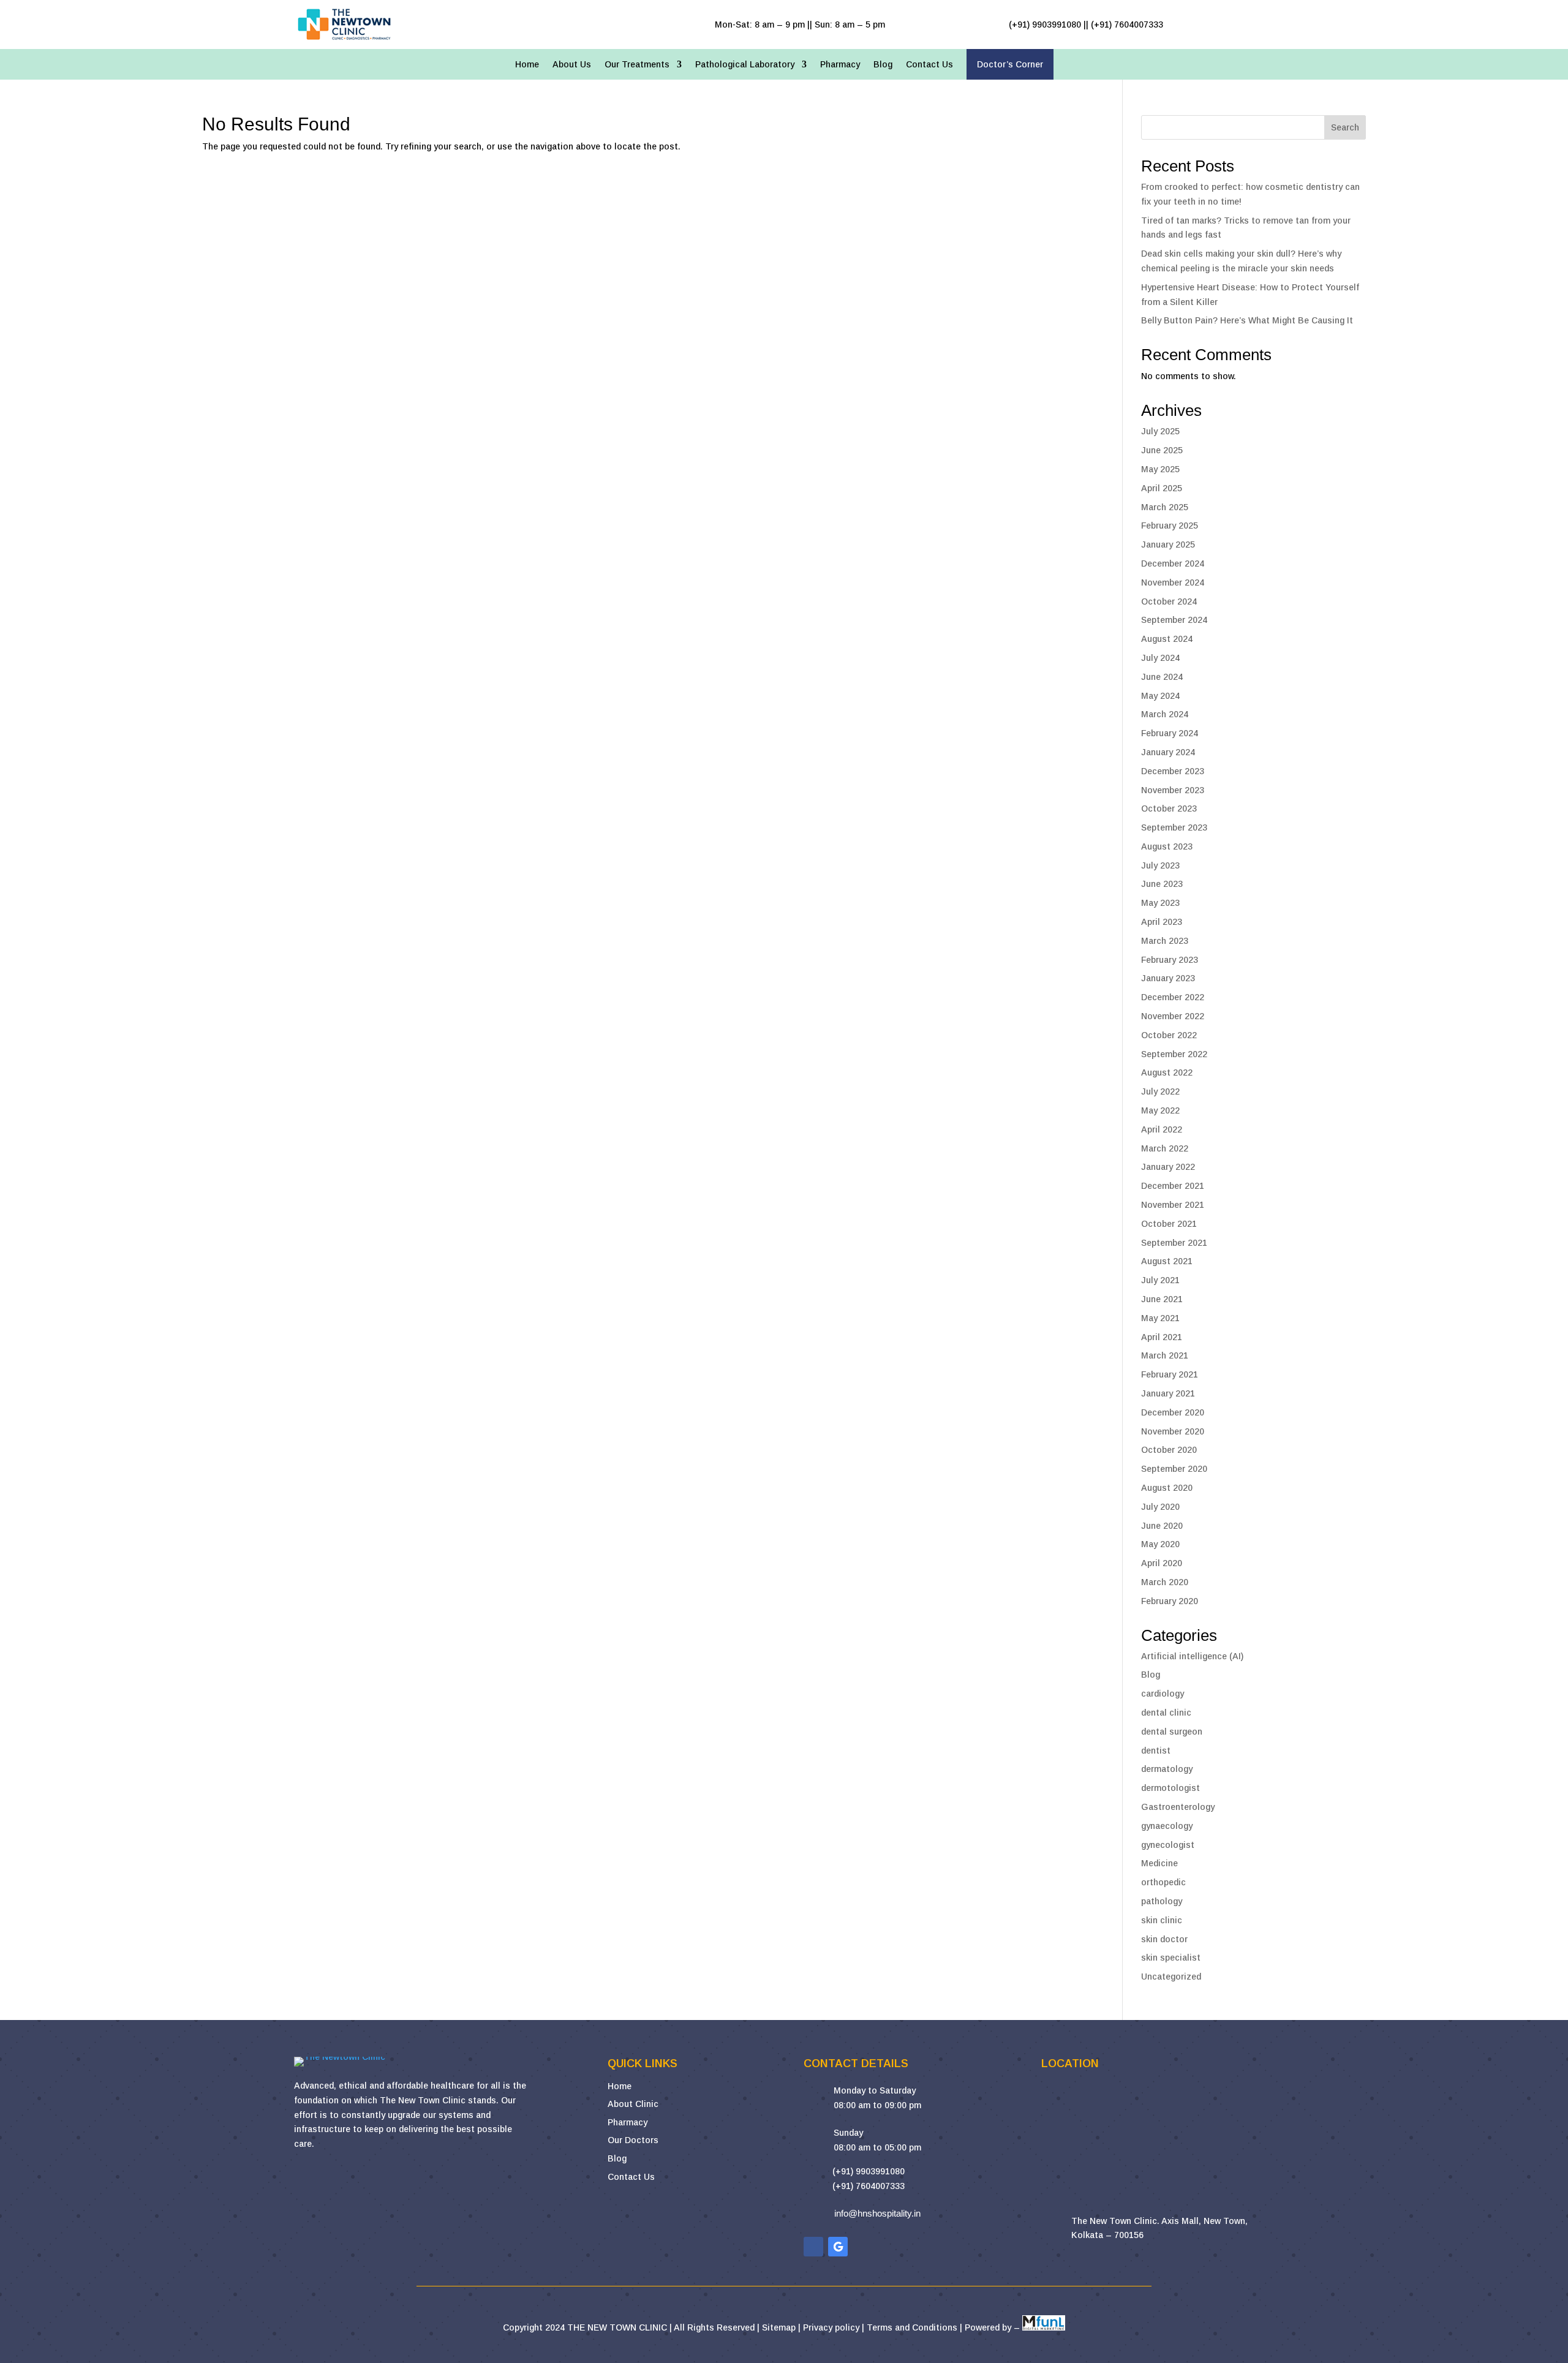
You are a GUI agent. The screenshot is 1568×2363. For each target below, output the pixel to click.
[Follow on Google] (838, 2247)
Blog (883, 65)
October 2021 (1169, 1224)
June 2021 (1162, 1299)
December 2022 (1173, 997)
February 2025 (1170, 526)
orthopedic (1163, 1882)
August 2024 (1167, 639)
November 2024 (1173, 582)
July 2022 (1160, 1091)
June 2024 (1162, 677)
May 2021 (1160, 1318)
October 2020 (1169, 1450)
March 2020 (1165, 1582)
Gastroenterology (1178, 1807)
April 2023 (1162, 922)
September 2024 (1174, 620)
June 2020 (1162, 1526)
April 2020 (1162, 1563)
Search (1345, 127)
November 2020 (1173, 1431)
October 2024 (1169, 601)
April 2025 (1162, 488)
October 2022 (1169, 1035)
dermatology (1167, 1769)
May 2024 (1160, 696)
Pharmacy (840, 65)
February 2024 (1170, 733)
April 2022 (1162, 1129)
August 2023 (1167, 846)
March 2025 (1165, 507)
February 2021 (1170, 1374)
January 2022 (1168, 1167)
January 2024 (1168, 752)
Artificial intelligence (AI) (1192, 1656)
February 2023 (1170, 960)
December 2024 (1173, 563)
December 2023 (1173, 771)
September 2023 (1174, 827)
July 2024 (1160, 658)
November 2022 (1173, 1016)
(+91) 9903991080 (869, 2171)
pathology (1162, 1901)
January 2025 (1168, 545)
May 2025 (1160, 469)
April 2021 (1162, 1337)
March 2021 (1165, 1355)
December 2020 (1173, 1412)
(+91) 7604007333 (869, 2186)
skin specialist (1171, 1958)
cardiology (1163, 1694)
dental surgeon (1172, 1732)
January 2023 (1168, 978)
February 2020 (1170, 1601)
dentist (1156, 1751)
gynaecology (1167, 1826)
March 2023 (1165, 941)
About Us (572, 65)
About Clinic (633, 2104)
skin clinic (1162, 1920)
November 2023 (1173, 790)
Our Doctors (633, 2140)
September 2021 (1174, 1243)
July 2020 (1160, 1507)
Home (527, 65)
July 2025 (1160, 431)
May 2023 (1160, 903)
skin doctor (1164, 1939)
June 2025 (1162, 450)
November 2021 (1173, 1205)
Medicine (1159, 1863)
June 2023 (1162, 884)
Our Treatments (637, 65)
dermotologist (1170, 1788)
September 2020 (1174, 1469)
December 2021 (1173, 1186)
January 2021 (1168, 1393)
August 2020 (1167, 1488)
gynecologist (1168, 1845)
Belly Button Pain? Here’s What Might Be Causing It (1247, 320)
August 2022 (1167, 1072)
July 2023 (1160, 865)
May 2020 (1160, 1544)
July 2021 (1160, 1280)
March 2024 (1165, 714)
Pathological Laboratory (745, 65)
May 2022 (1160, 1110)
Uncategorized (1171, 1977)
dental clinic (1166, 1713)
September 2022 (1174, 1054)
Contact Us (929, 65)
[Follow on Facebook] (813, 2247)
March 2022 (1165, 1148)
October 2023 (1169, 808)
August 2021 (1167, 1261)
